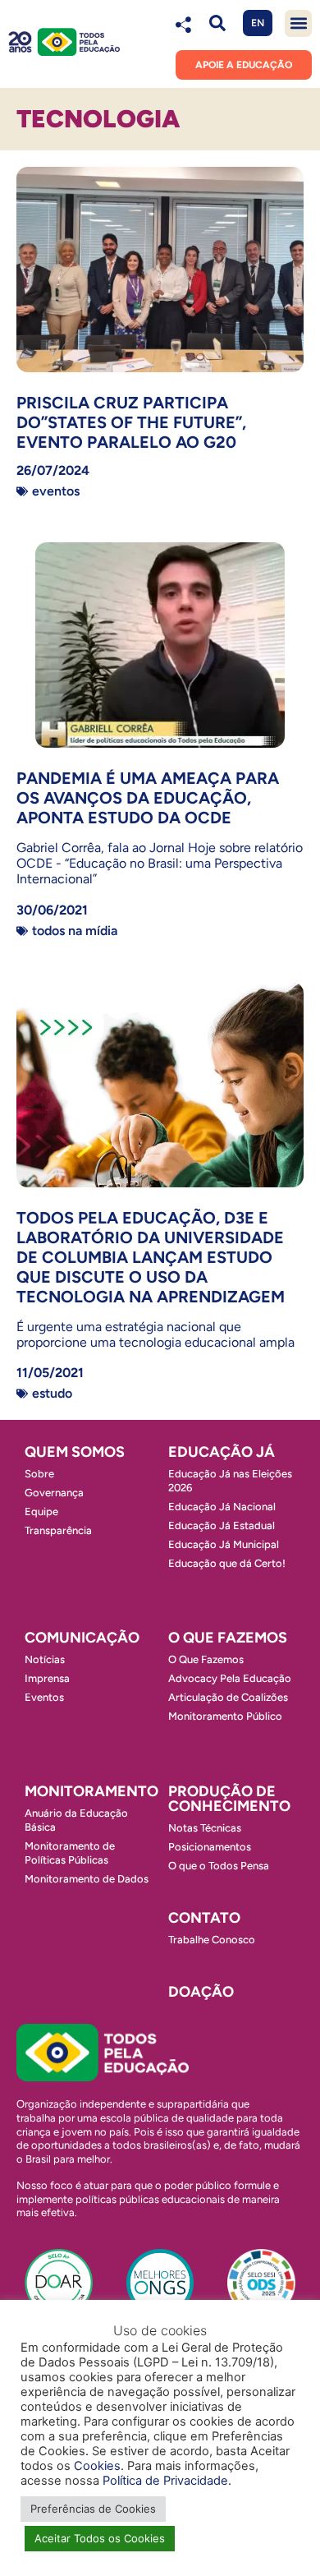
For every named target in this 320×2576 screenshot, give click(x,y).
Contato (204, 1918)
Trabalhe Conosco (212, 1940)
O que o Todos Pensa (219, 1866)
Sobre (39, 1474)
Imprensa (47, 1678)
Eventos (56, 491)
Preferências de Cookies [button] (93, 2509)
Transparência (58, 1530)
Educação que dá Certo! (227, 1563)
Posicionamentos (210, 1847)
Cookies (97, 2466)
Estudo (52, 1393)
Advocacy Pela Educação (230, 1678)
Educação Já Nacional (222, 1507)
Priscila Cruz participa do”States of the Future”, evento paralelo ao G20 (131, 422)
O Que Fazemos (206, 1659)
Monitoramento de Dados (87, 1879)
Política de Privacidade (165, 2481)
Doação (201, 1992)
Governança (54, 1493)
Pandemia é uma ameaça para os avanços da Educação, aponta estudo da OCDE (148, 798)
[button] (217, 23)
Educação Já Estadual (222, 1525)
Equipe (41, 1511)
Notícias (45, 1659)
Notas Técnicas (205, 1828)
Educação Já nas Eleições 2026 (230, 1481)
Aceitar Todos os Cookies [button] (100, 2538)
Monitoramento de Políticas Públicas (70, 1853)
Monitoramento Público (225, 1716)
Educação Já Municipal (224, 1544)
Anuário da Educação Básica (76, 1820)
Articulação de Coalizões (228, 1697)
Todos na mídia (75, 931)
